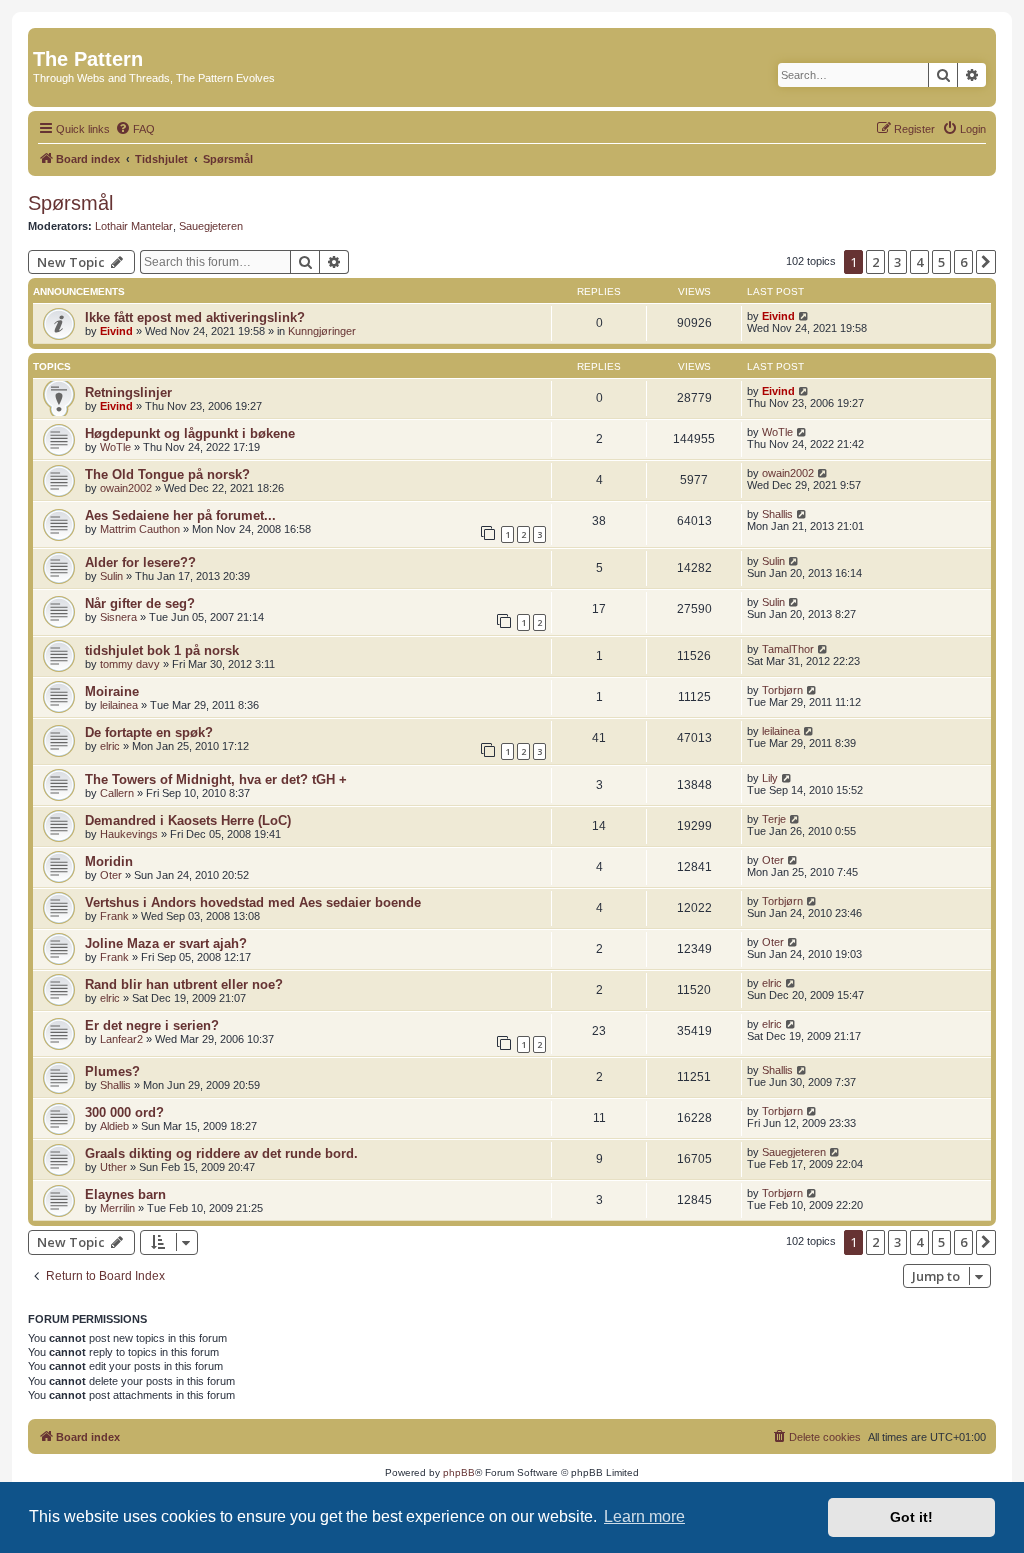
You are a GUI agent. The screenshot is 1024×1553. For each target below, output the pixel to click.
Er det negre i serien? (152, 1025)
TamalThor (788, 649)
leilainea (119, 705)
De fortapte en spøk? (149, 732)
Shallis (777, 514)
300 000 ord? (124, 1112)
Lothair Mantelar (134, 226)
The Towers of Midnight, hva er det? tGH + (216, 779)
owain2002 (126, 488)
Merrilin (117, 1208)
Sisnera (118, 617)
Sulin (111, 576)
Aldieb (114, 1126)
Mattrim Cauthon (140, 529)
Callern (117, 793)
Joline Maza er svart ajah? (166, 943)
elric (110, 746)
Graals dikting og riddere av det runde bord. (221, 1153)
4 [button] (919, 262)
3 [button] (897, 262)
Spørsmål (70, 203)
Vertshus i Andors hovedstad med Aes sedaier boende (253, 902)
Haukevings (129, 834)
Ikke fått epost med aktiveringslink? (195, 317)
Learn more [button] (644, 1516)
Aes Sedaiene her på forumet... (180, 515)
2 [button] (875, 262)
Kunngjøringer (322, 331)
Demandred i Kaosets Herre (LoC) (188, 820)
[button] (986, 262)
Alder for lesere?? (140, 562)
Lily (770, 778)
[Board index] (44, 38)
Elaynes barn (125, 1194)
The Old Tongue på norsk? (167, 474)
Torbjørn (782, 690)
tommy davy (130, 664)
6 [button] (963, 262)
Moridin (109, 861)
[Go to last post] (804, 316)
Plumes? (112, 1071)
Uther (113, 1167)
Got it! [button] (911, 1517)
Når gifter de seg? (140, 603)
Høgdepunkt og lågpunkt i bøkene (190, 433)
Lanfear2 (121, 1039)
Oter (111, 875)
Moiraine (112, 691)
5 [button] (941, 262)
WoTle (115, 447)
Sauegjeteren (211, 226)
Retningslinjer (128, 392)
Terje (774, 819)
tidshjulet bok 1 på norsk (162, 650)
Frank (114, 916)
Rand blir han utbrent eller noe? (184, 984)
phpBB (459, 1472)
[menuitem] (135, 129)
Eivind (116, 331)
